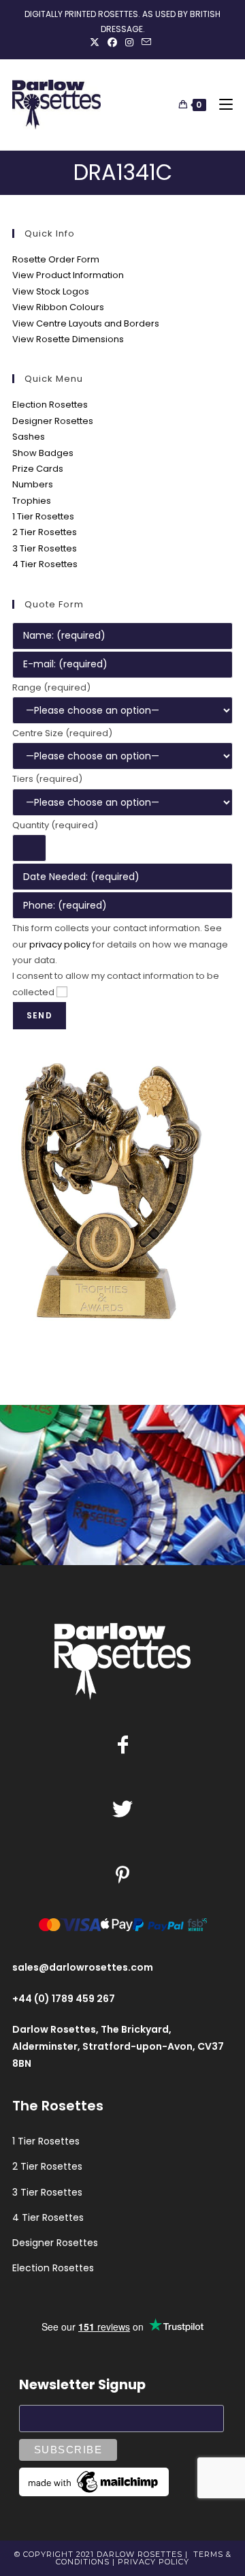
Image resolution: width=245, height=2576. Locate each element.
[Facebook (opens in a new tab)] (112, 42)
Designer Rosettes (53, 421)
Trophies (32, 501)
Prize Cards (38, 469)
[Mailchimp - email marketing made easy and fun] (94, 2481)
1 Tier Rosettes (43, 516)
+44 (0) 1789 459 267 (64, 1999)
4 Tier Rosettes (45, 564)
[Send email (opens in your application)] (146, 42)
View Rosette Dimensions (68, 339)
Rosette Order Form (56, 259)
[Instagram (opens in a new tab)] (129, 42)
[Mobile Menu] (221, 105)
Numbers (33, 484)
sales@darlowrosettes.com (83, 1967)
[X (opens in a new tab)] (97, 42)
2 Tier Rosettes (45, 532)
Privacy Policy (153, 2562)
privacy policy (60, 944)
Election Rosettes (50, 405)
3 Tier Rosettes (45, 548)
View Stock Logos (51, 291)
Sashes (29, 437)
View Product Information (68, 275)
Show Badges (43, 453)
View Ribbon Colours (58, 307)
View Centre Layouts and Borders (86, 323)
